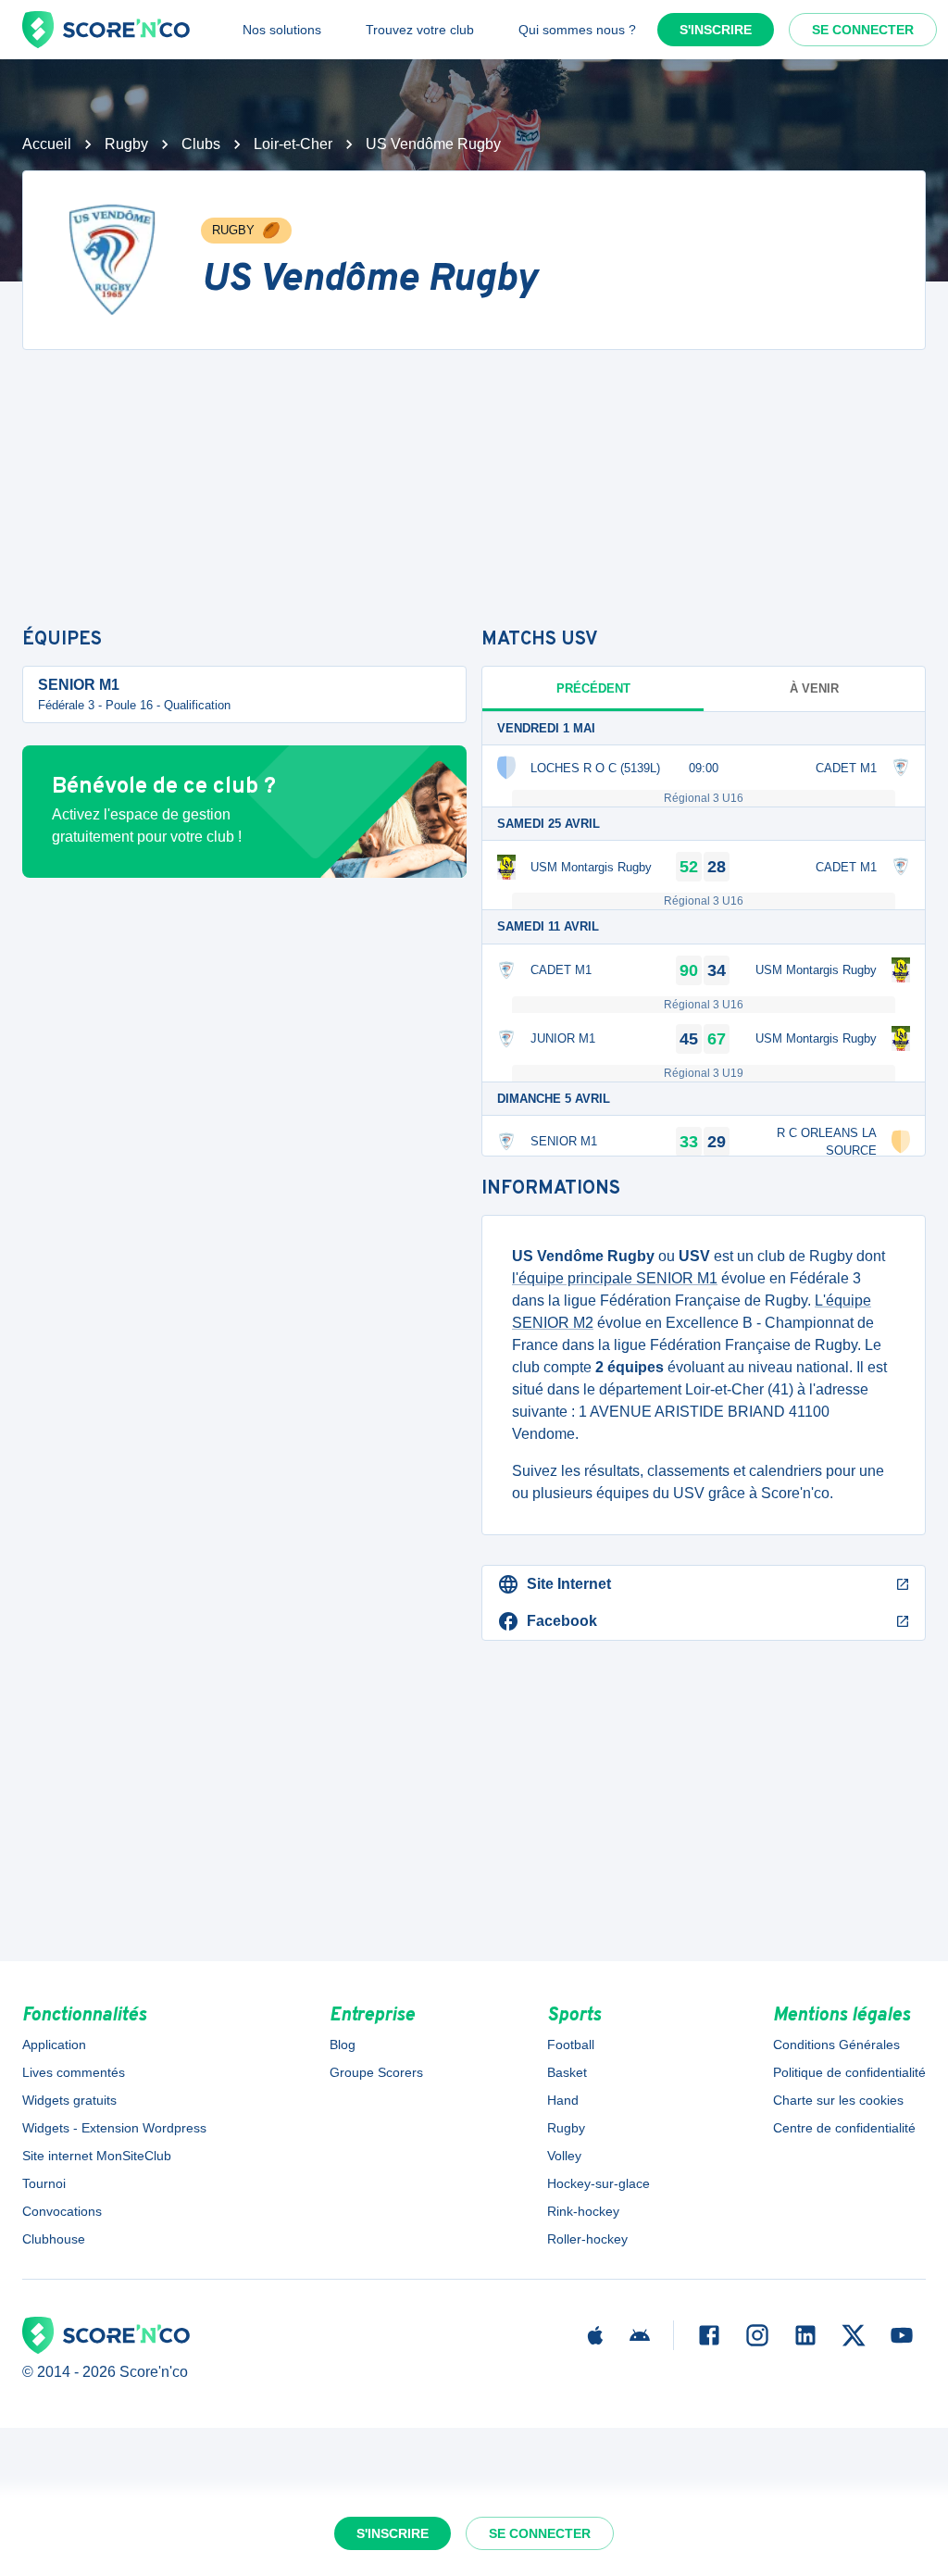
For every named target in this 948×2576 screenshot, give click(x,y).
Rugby (126, 144)
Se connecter (863, 30)
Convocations (62, 2211)
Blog (343, 2045)
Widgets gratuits (69, 2100)
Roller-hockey (587, 2239)
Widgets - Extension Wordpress (114, 2128)
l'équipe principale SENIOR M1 (615, 1278)
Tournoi (44, 2183)
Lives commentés (74, 2072)
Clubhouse (54, 2239)
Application (54, 2045)
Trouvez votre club (420, 30)
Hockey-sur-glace (599, 2183)
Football (571, 2045)
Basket (567, 2072)
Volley (564, 2156)
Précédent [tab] (593, 688)
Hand (563, 2100)
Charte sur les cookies (838, 2100)
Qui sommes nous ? (577, 30)
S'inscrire (716, 30)
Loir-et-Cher (293, 144)
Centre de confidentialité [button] (844, 2128)
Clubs (201, 144)
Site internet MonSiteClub (97, 2156)
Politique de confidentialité (849, 2072)
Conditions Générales (836, 2045)
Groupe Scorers (376, 2072)
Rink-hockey (583, 2211)
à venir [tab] (814, 688)
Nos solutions (282, 30)
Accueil (47, 144)
